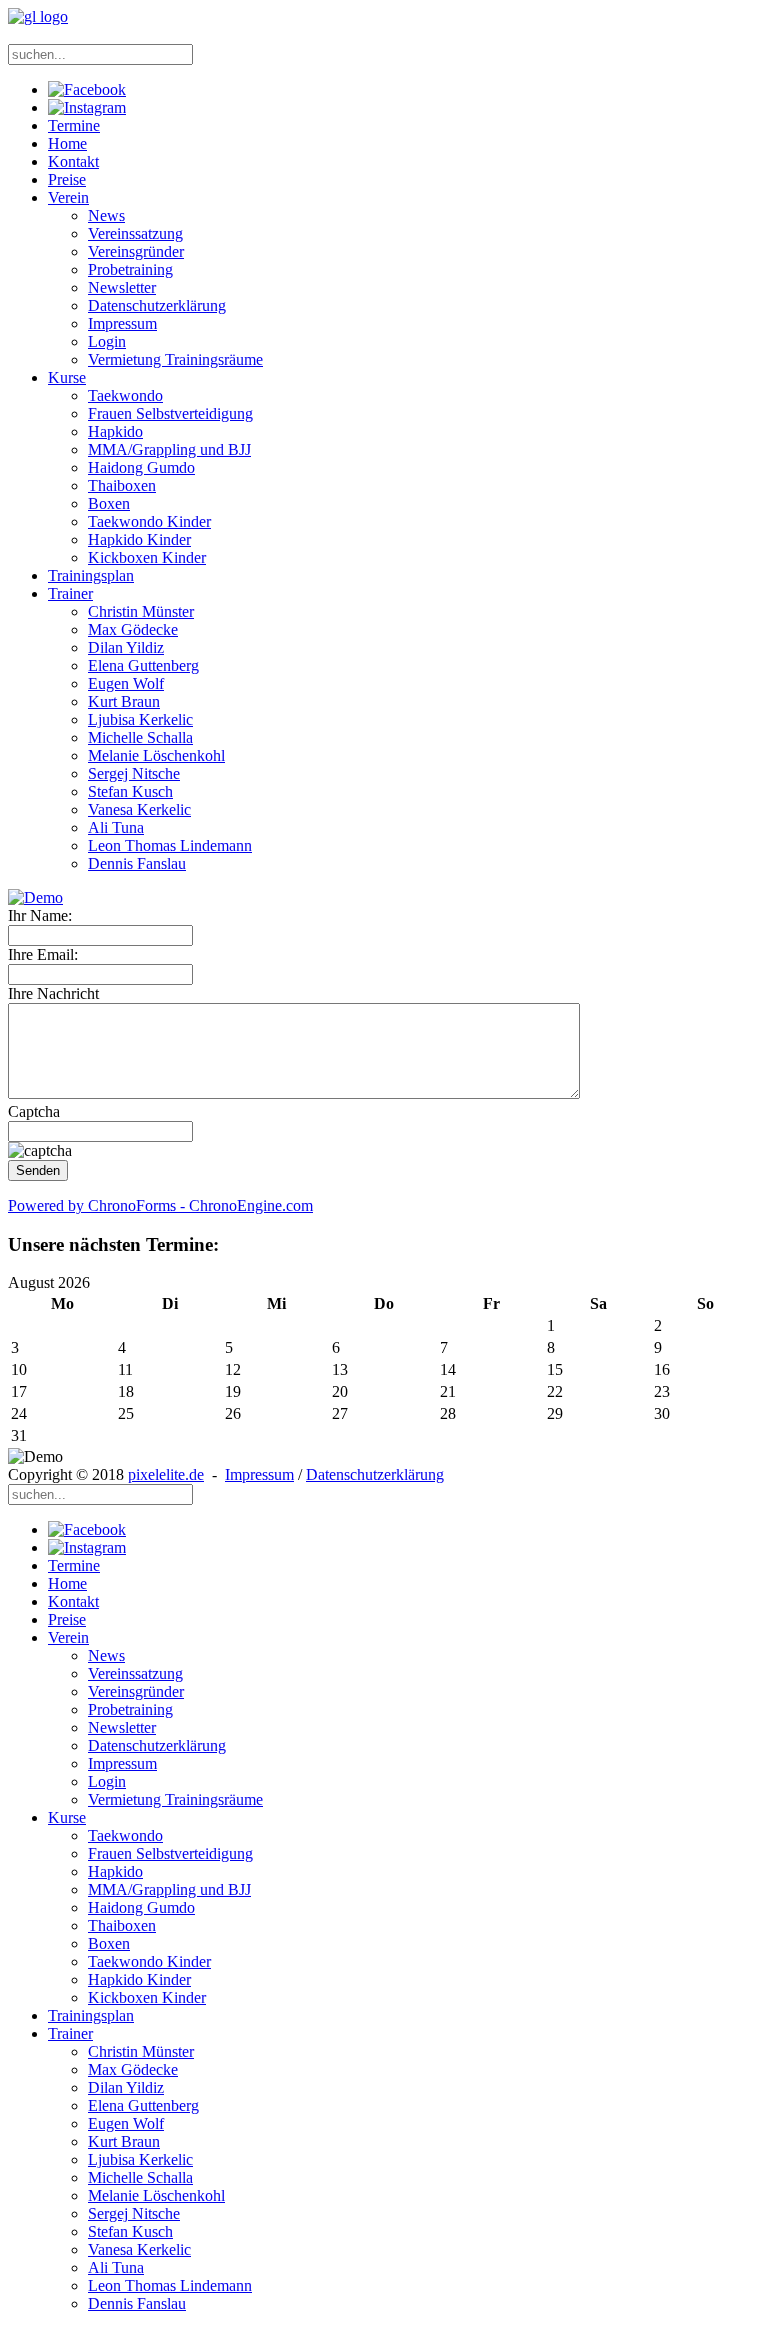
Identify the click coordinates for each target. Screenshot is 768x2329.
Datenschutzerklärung (157, 305)
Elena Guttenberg (143, 665)
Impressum (122, 323)
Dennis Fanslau (137, 863)
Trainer (70, 593)
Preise (67, 179)
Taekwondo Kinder (149, 521)
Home (67, 143)
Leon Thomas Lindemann (170, 845)
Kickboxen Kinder (147, 557)
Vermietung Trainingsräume (175, 359)
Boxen (109, 503)
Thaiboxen (122, 485)
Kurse (67, 377)
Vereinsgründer (136, 251)
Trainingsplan (91, 575)
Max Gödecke (133, 629)
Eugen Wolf (126, 683)
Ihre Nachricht (53, 993)
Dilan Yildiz (126, 647)
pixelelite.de (166, 1474)
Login (107, 341)
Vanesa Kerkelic (139, 809)
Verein (68, 197)
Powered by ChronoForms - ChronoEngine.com (160, 1205)
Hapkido (115, 431)
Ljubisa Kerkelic (140, 719)
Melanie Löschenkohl (156, 755)
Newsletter (122, 287)
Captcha (34, 1111)
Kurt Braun (124, 701)
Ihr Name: (40, 915)
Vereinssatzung (135, 233)
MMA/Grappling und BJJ (169, 449)
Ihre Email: (43, 954)
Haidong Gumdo (141, 467)
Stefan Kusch (130, 791)
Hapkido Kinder (139, 539)
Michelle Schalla (140, 737)
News (106, 215)
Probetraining (130, 269)
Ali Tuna (116, 827)
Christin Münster (141, 611)
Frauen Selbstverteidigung (170, 413)
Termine (74, 125)
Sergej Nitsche (134, 773)
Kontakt (73, 161)
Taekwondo (125, 395)
